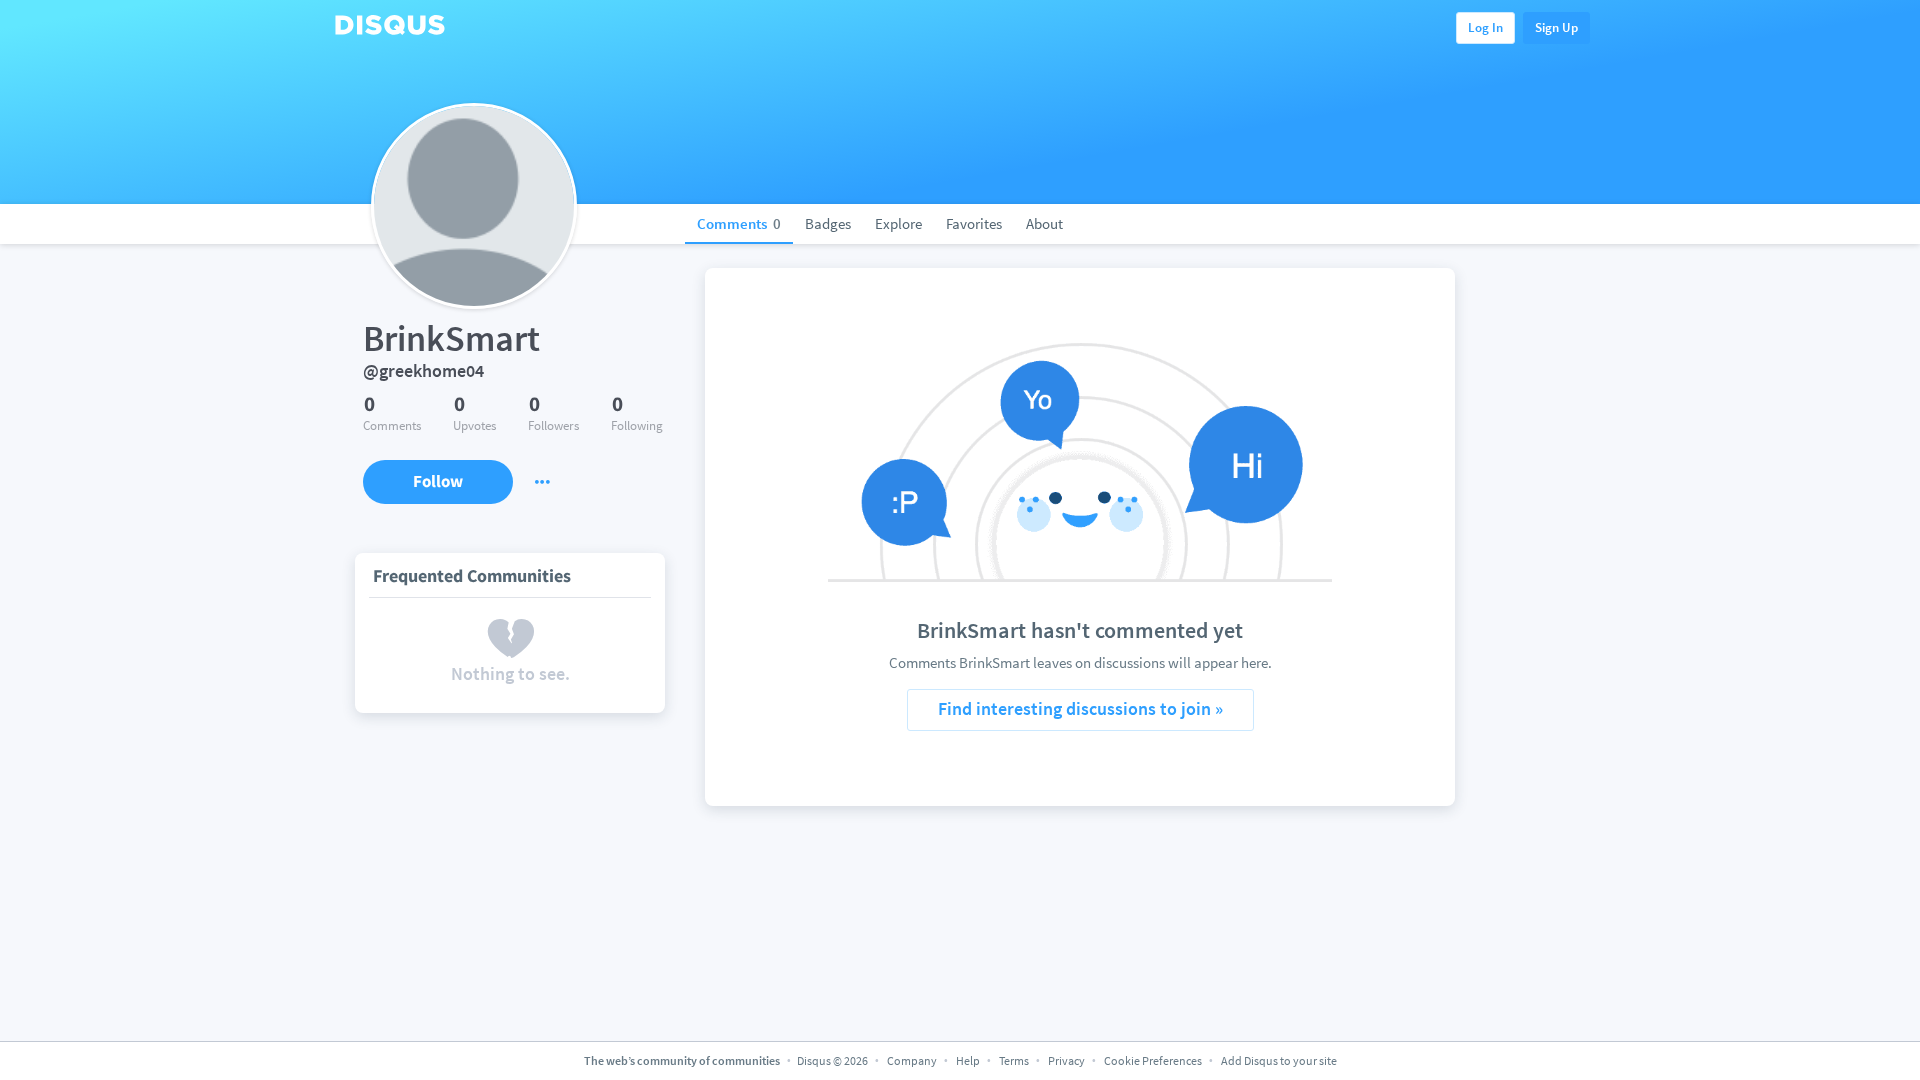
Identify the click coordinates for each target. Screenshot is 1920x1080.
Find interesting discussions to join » (1080, 708)
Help (968, 1060)
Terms (1014, 1060)
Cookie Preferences (1154, 1060)
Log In (1485, 27)
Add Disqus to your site (1279, 1060)
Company (912, 1060)
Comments (739, 223)
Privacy (1066, 1060)
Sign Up (1556, 27)
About (1044, 223)
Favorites (974, 223)
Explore (898, 223)
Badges (828, 223)
